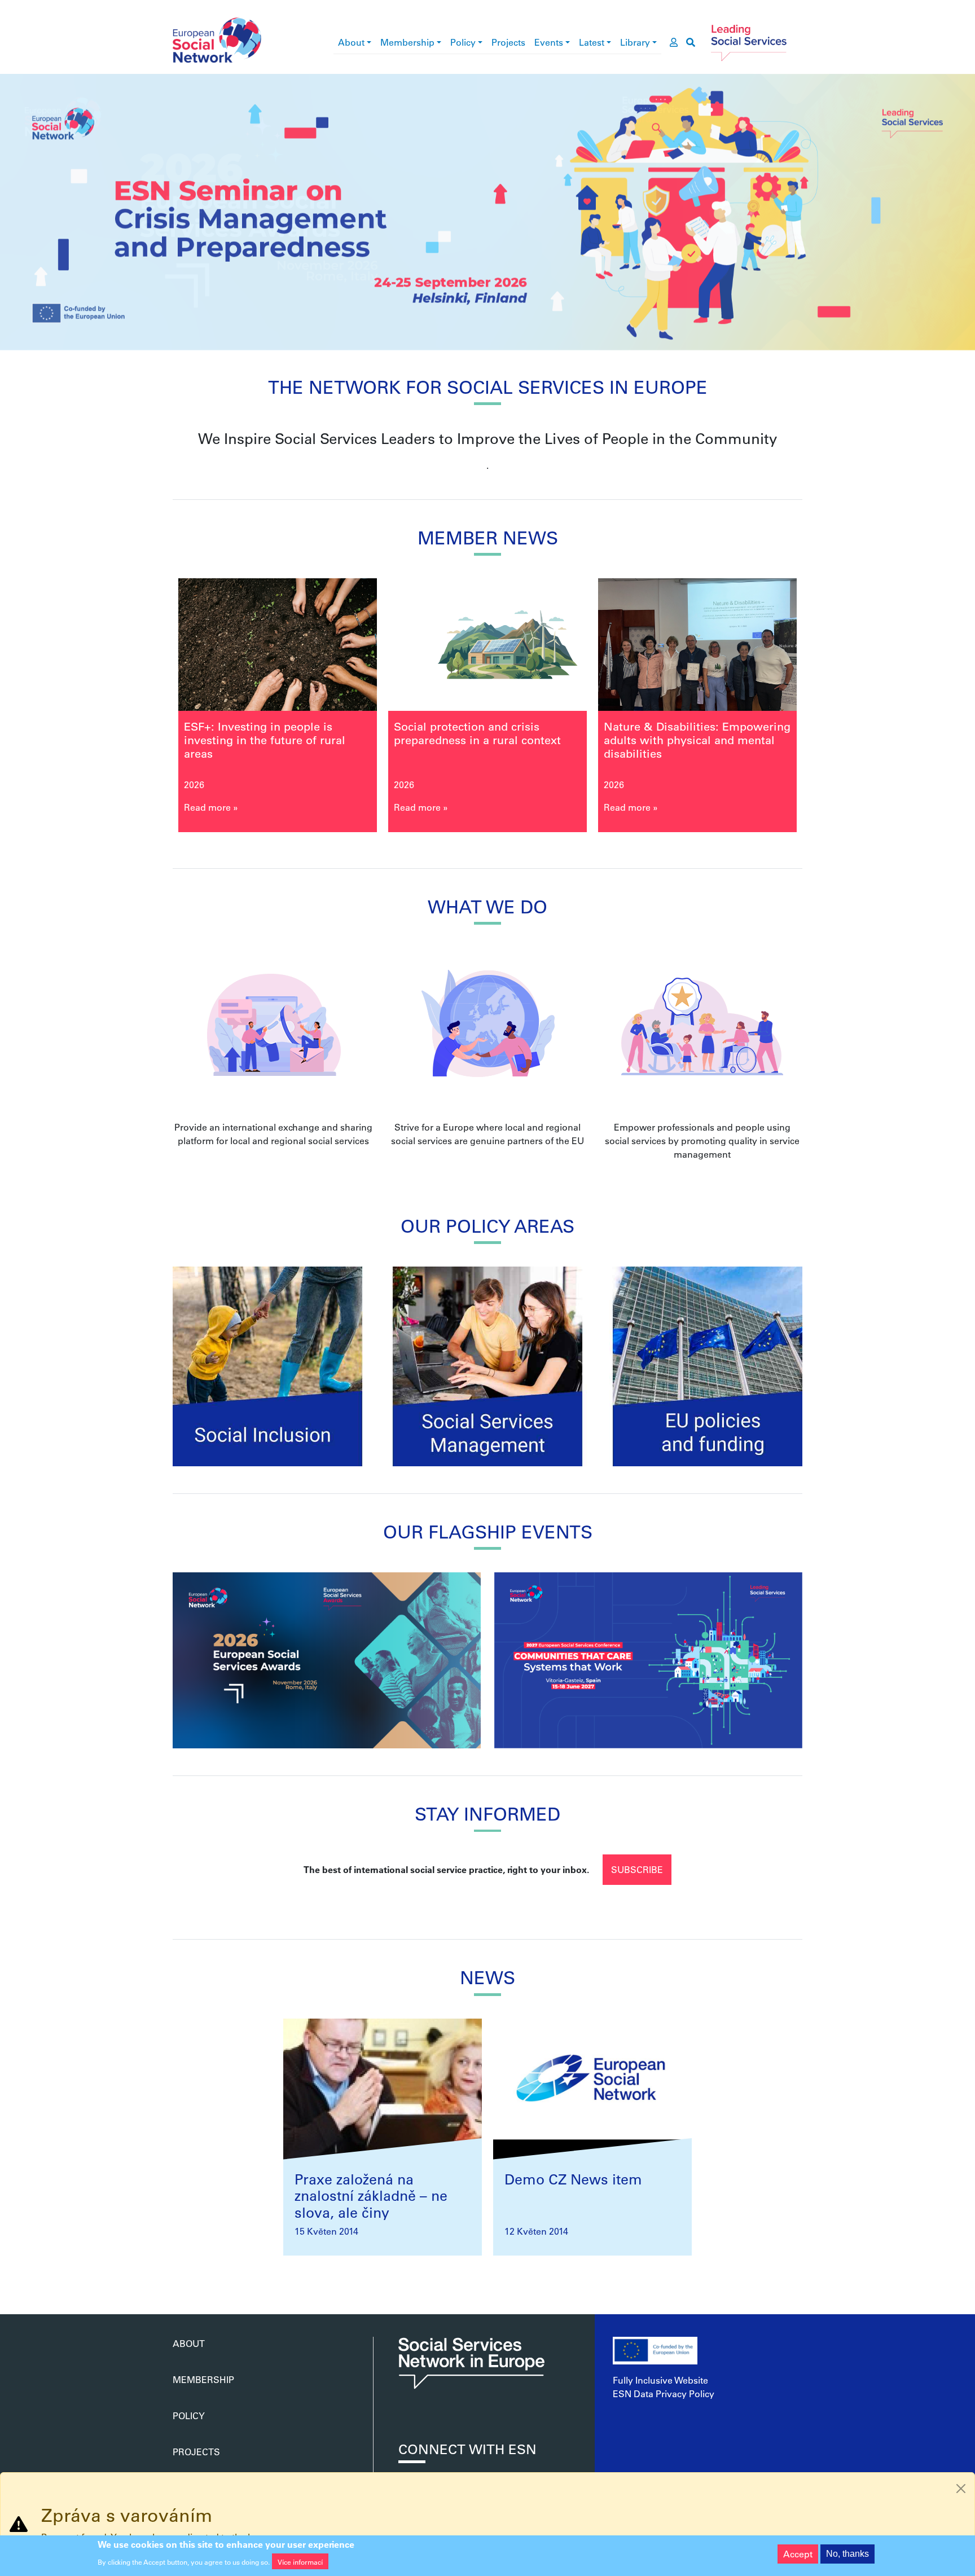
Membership (407, 42)
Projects (508, 42)
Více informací (300, 2561)
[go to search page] (691, 42)
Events (549, 42)
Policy (463, 42)
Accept (798, 2554)
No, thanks (847, 2554)
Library (635, 42)
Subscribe (637, 1869)
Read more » (211, 807)
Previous (150, 709)
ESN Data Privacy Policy (664, 2393)
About (351, 42)
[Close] (961, 2489)
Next (825, 709)
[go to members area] (674, 42)
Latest (592, 42)
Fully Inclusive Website (660, 2380)
